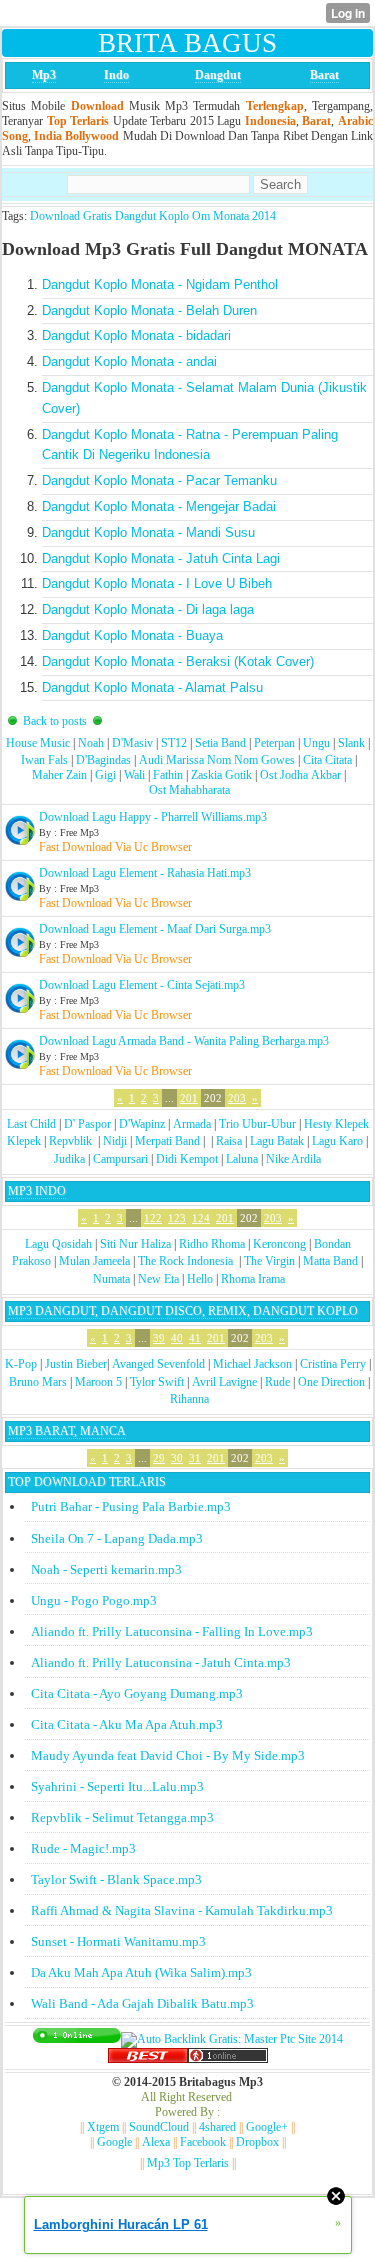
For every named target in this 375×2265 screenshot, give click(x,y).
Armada (192, 1124)
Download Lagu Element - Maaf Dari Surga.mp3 (155, 929)
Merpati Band (167, 1141)
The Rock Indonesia (187, 1261)
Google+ (267, 2127)
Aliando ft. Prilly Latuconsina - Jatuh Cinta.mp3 (161, 1662)
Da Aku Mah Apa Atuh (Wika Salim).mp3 (141, 1972)
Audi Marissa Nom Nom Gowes (217, 760)
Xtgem (103, 2127)
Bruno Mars (38, 1382)
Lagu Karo (337, 1141)
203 (237, 1098)
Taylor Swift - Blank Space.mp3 (116, 1879)
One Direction (331, 1382)
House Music (38, 743)
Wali (134, 775)
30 (177, 1458)
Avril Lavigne (224, 1382)
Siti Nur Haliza (135, 1244)
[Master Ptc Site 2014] (232, 2039)
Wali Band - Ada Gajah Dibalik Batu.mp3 (142, 2003)
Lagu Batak (277, 1141)
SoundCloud (159, 2127)
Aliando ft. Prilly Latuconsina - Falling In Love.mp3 (172, 1631)
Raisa (229, 1141)
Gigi (105, 775)
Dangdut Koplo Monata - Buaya (132, 635)
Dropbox (257, 2142)
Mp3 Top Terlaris (188, 2163)
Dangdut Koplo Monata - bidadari (136, 335)
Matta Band (330, 1261)
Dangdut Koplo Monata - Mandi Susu (148, 532)
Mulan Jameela (94, 1261)
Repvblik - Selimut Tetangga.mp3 (122, 1817)
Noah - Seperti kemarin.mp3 (106, 1569)
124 (201, 1218)
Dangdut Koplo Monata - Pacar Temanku (159, 480)
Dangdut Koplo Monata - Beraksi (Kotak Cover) (178, 661)
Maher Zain (59, 775)
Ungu (316, 743)
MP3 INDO (37, 1191)
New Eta (158, 1279)
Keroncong (279, 1244)
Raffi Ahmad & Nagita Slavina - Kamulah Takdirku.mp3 (182, 1910)
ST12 (174, 743)
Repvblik (70, 1141)
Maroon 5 (98, 1382)
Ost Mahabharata (189, 790)
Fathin (168, 775)
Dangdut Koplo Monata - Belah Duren (149, 310)
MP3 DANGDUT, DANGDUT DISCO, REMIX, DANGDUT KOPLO (183, 1311)
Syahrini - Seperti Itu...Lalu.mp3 (117, 1786)
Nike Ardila (293, 1159)
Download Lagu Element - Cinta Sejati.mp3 (142, 985)
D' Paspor (87, 1124)
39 (159, 1338)
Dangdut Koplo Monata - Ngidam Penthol (160, 284)
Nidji (115, 1141)
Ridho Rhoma (212, 1244)
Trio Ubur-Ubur (257, 1124)
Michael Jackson (252, 1364)
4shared (217, 2127)
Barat (324, 75)
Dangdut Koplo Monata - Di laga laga (148, 609)
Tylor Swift (157, 1382)
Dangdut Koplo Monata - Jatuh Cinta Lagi (161, 558)
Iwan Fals (44, 760)
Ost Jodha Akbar (300, 775)
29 (159, 1458)
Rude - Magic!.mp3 (83, 1848)
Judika (69, 1159)
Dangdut (218, 75)
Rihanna (189, 1399)
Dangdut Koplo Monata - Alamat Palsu (152, 687)
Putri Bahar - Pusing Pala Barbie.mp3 (131, 1506)
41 (195, 1338)
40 (177, 1338)
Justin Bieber (76, 1364)
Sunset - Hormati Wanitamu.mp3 (118, 1941)
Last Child (31, 1124)
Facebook (203, 2142)
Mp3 (44, 75)
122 (153, 1218)
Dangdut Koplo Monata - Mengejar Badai (159, 506)
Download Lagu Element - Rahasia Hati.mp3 (145, 873)
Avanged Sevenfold (158, 1364)
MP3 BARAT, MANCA (67, 1431)
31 (195, 1458)
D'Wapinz (142, 1124)
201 (189, 1098)
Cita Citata (327, 760)
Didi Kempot (187, 1159)
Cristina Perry (333, 1364)
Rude (277, 1382)
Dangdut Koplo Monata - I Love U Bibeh (157, 583)
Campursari (120, 1159)
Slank (351, 743)
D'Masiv (132, 743)
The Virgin (269, 1261)
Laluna (242, 1159)
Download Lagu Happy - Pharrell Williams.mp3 (153, 817)
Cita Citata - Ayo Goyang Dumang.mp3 (137, 1693)
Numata (111, 1279)
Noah (91, 743)
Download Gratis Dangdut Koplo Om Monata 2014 (153, 216)
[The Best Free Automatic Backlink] (148, 2059)
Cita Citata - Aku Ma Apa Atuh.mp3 (127, 1724)
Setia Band (220, 743)
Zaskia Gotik (221, 775)
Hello (200, 1279)
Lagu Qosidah (58, 1244)
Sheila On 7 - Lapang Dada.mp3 (117, 1538)
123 (177, 1218)
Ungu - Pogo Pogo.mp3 (94, 1600)
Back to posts (55, 721)
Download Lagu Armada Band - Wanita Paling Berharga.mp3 (184, 1041)
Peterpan (274, 743)
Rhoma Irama (253, 1279)
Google (114, 2142)
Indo (116, 75)
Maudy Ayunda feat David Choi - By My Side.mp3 (168, 1755)
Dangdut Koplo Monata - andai (129, 361)
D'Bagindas (103, 760)
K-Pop (21, 1364)
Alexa (156, 2142)
